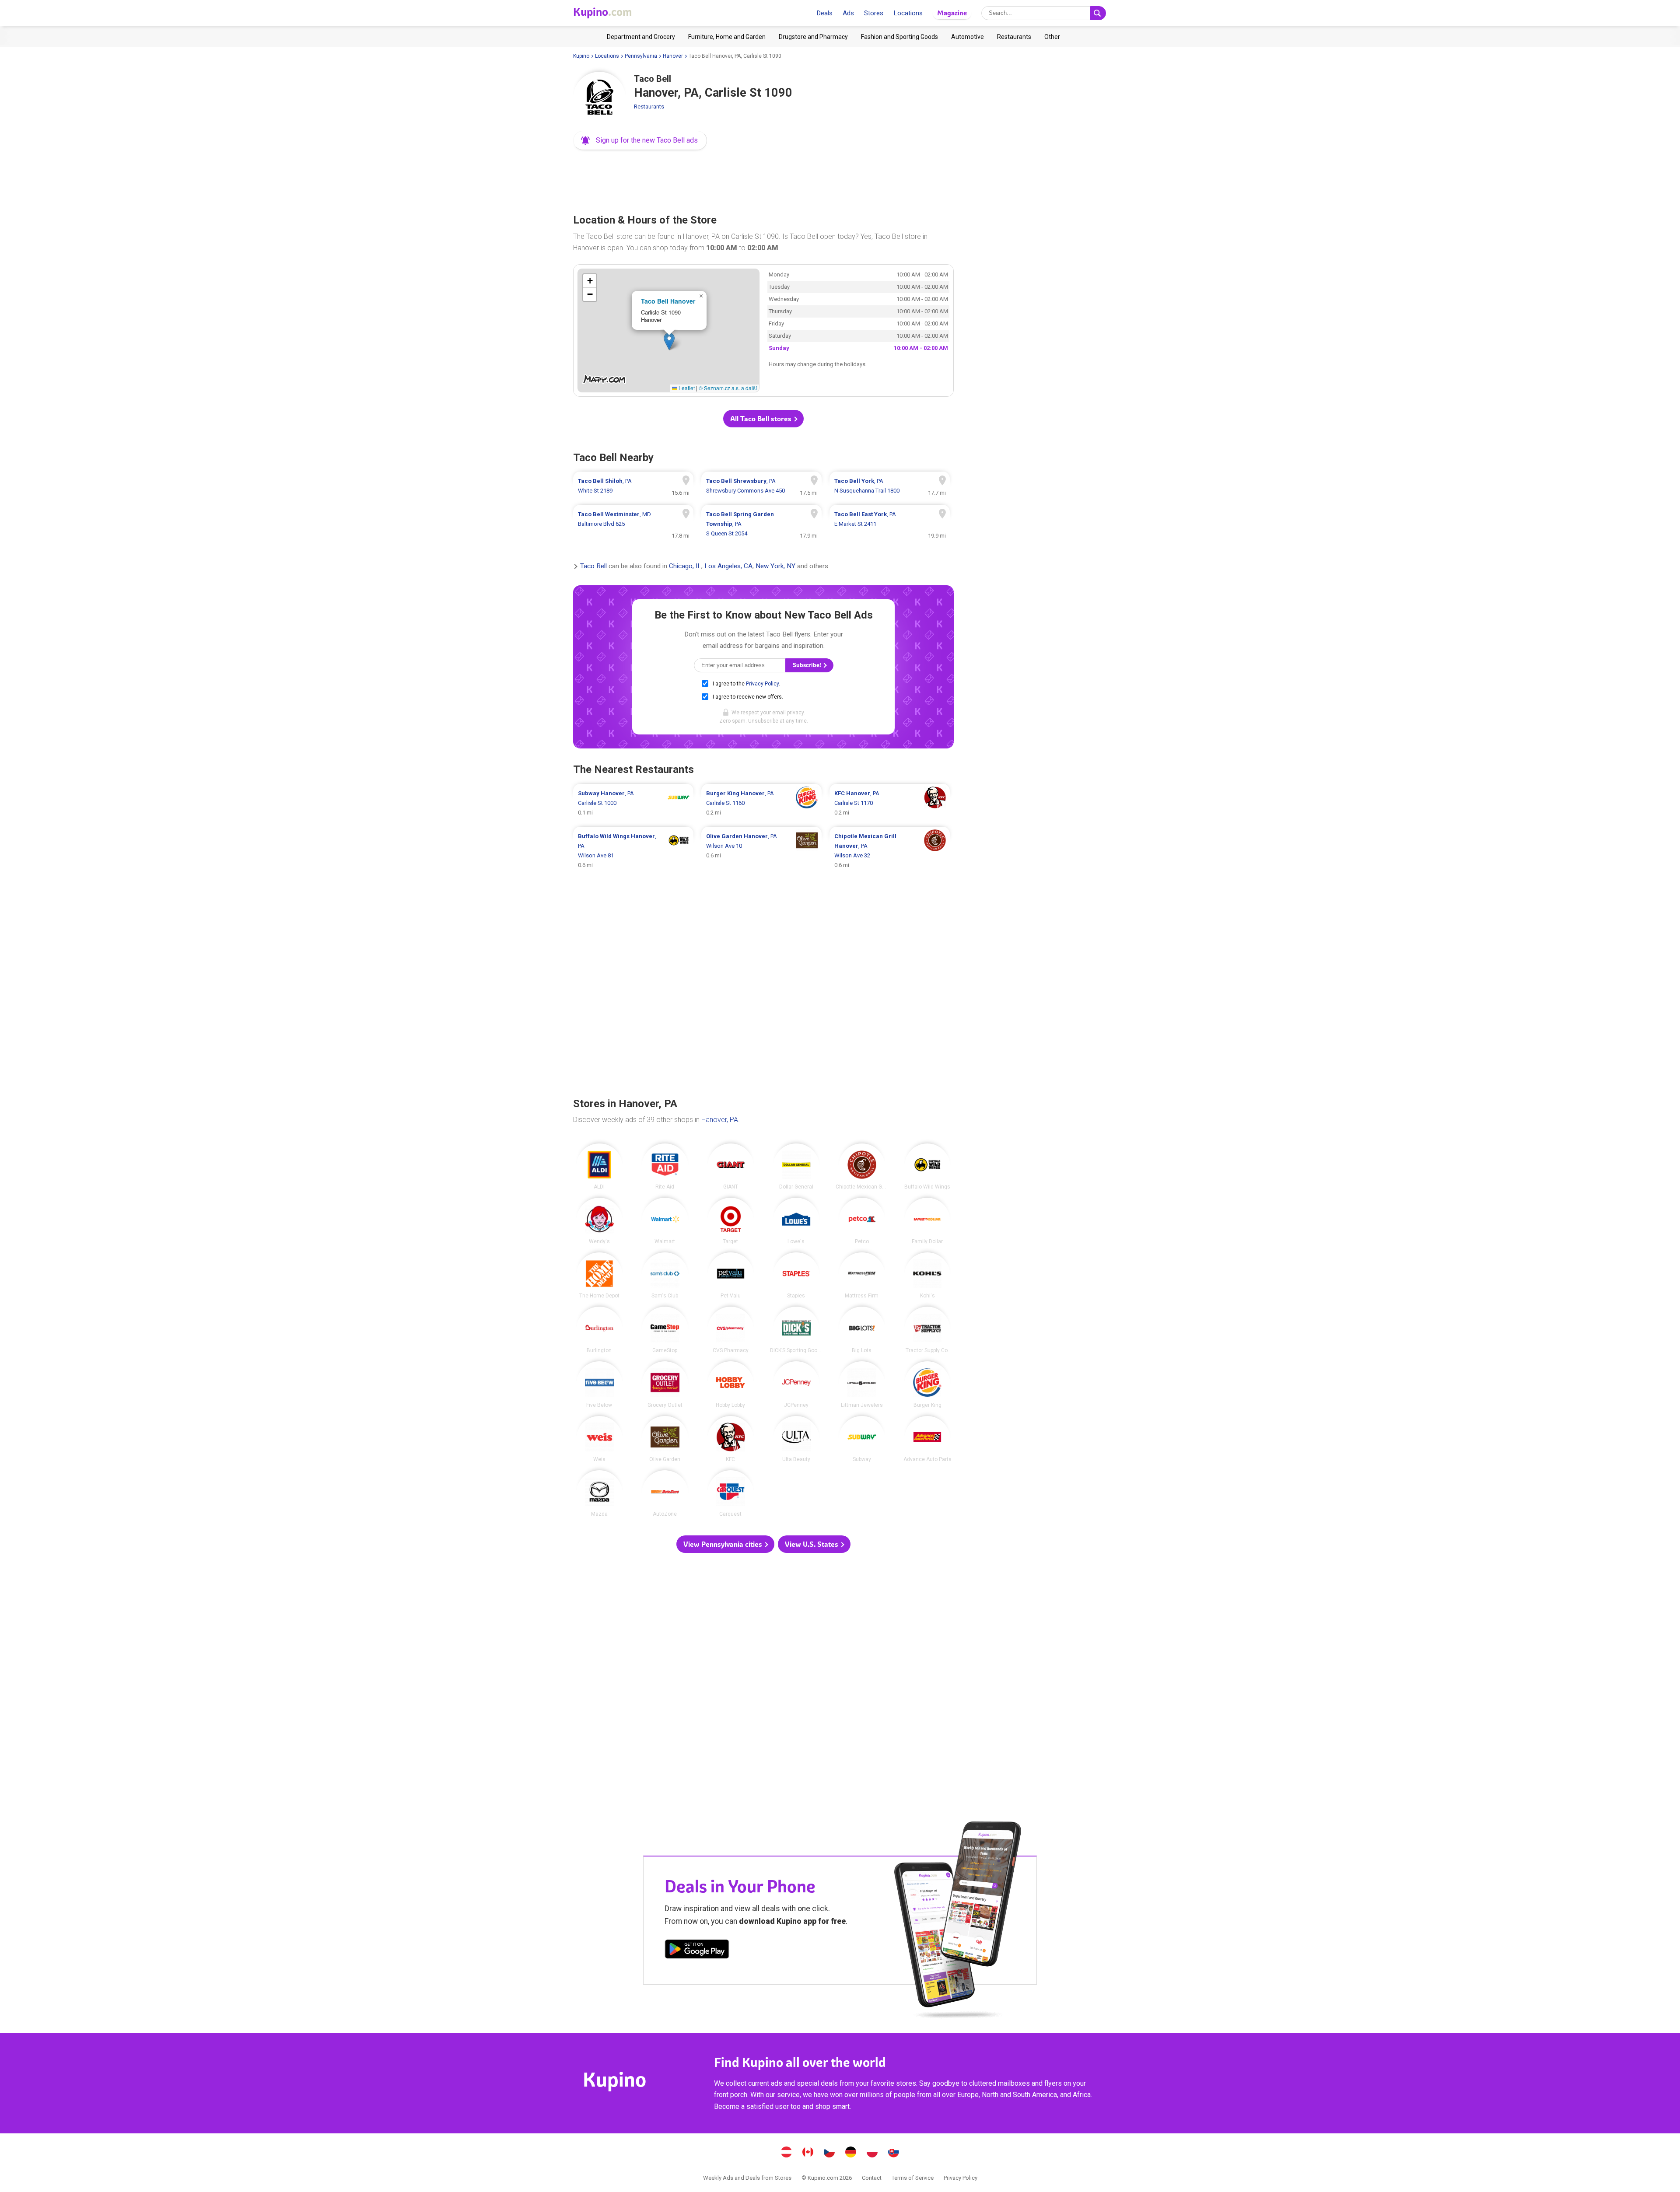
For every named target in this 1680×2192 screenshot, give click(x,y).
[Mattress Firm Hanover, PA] (862, 1276)
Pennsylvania (641, 56)
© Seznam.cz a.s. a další (728, 388)
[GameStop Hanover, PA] (665, 1330)
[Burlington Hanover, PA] (599, 1330)
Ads (848, 13)
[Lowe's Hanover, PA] (796, 1221)
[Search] (1098, 13)
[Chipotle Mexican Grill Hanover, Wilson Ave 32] (890, 851)
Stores (874, 13)
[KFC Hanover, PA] (731, 1439)
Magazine (952, 13)
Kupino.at (787, 2153)
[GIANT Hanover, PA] (731, 1167)
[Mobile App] (697, 1951)
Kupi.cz (829, 2153)
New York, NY (775, 566)
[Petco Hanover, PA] (862, 1221)
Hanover (673, 56)
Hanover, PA (720, 1120)
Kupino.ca (808, 2153)
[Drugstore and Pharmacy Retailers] (813, 37)
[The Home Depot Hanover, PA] (599, 1276)
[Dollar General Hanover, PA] (796, 1167)
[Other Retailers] (1052, 37)
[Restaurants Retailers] (1014, 37)
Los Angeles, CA (728, 566)
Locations (908, 13)
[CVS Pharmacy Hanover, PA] (731, 1330)
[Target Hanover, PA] (731, 1221)
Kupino (581, 56)
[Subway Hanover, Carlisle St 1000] (633, 803)
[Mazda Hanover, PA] (599, 1493)
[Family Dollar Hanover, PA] (927, 1221)
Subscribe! (808, 665)
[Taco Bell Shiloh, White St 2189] (633, 486)
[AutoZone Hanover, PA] (665, 1493)
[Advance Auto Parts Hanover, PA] (927, 1439)
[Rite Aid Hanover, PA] (665, 1167)
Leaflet (686, 388)
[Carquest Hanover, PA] (731, 1493)
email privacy (788, 713)
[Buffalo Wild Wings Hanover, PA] (927, 1167)
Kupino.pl (872, 2153)
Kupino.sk (894, 2153)
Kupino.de (851, 2153)
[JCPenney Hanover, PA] (796, 1384)
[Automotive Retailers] (968, 37)
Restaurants (649, 107)
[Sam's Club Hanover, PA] (665, 1276)
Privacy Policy (762, 684)
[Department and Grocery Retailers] (641, 37)
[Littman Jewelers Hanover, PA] (862, 1384)
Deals (824, 13)
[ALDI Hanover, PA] (599, 1167)
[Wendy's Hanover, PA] (599, 1221)
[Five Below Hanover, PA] (599, 1384)
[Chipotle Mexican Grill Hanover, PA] (862, 1167)
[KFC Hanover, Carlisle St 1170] (890, 803)
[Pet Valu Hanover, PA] (731, 1276)
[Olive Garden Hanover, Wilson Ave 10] (761, 851)
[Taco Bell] (599, 98)
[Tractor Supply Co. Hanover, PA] (927, 1330)
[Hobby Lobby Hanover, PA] (731, 1384)
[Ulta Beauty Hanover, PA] (796, 1439)
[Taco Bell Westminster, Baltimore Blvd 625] (633, 524)
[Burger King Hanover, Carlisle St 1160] (761, 803)
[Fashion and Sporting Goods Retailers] (899, 37)
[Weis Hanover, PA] (599, 1439)
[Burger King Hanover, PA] (927, 1384)
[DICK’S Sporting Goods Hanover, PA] (796, 1330)
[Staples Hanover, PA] (796, 1276)
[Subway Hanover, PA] (862, 1439)
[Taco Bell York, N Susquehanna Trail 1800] (890, 486)
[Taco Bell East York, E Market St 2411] (890, 524)
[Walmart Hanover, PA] (665, 1221)
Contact (872, 2178)
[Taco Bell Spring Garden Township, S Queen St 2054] (761, 524)
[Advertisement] (763, 179)
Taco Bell (593, 566)
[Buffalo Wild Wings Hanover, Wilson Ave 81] (633, 851)
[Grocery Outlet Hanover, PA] (665, 1384)
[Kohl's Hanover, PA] (927, 1276)
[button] (640, 140)
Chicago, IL (685, 566)
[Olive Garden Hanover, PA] (665, 1439)
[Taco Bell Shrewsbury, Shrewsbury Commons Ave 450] (761, 486)
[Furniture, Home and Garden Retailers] (727, 37)
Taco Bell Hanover (668, 301)
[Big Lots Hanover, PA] (862, 1330)
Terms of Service (913, 2178)
